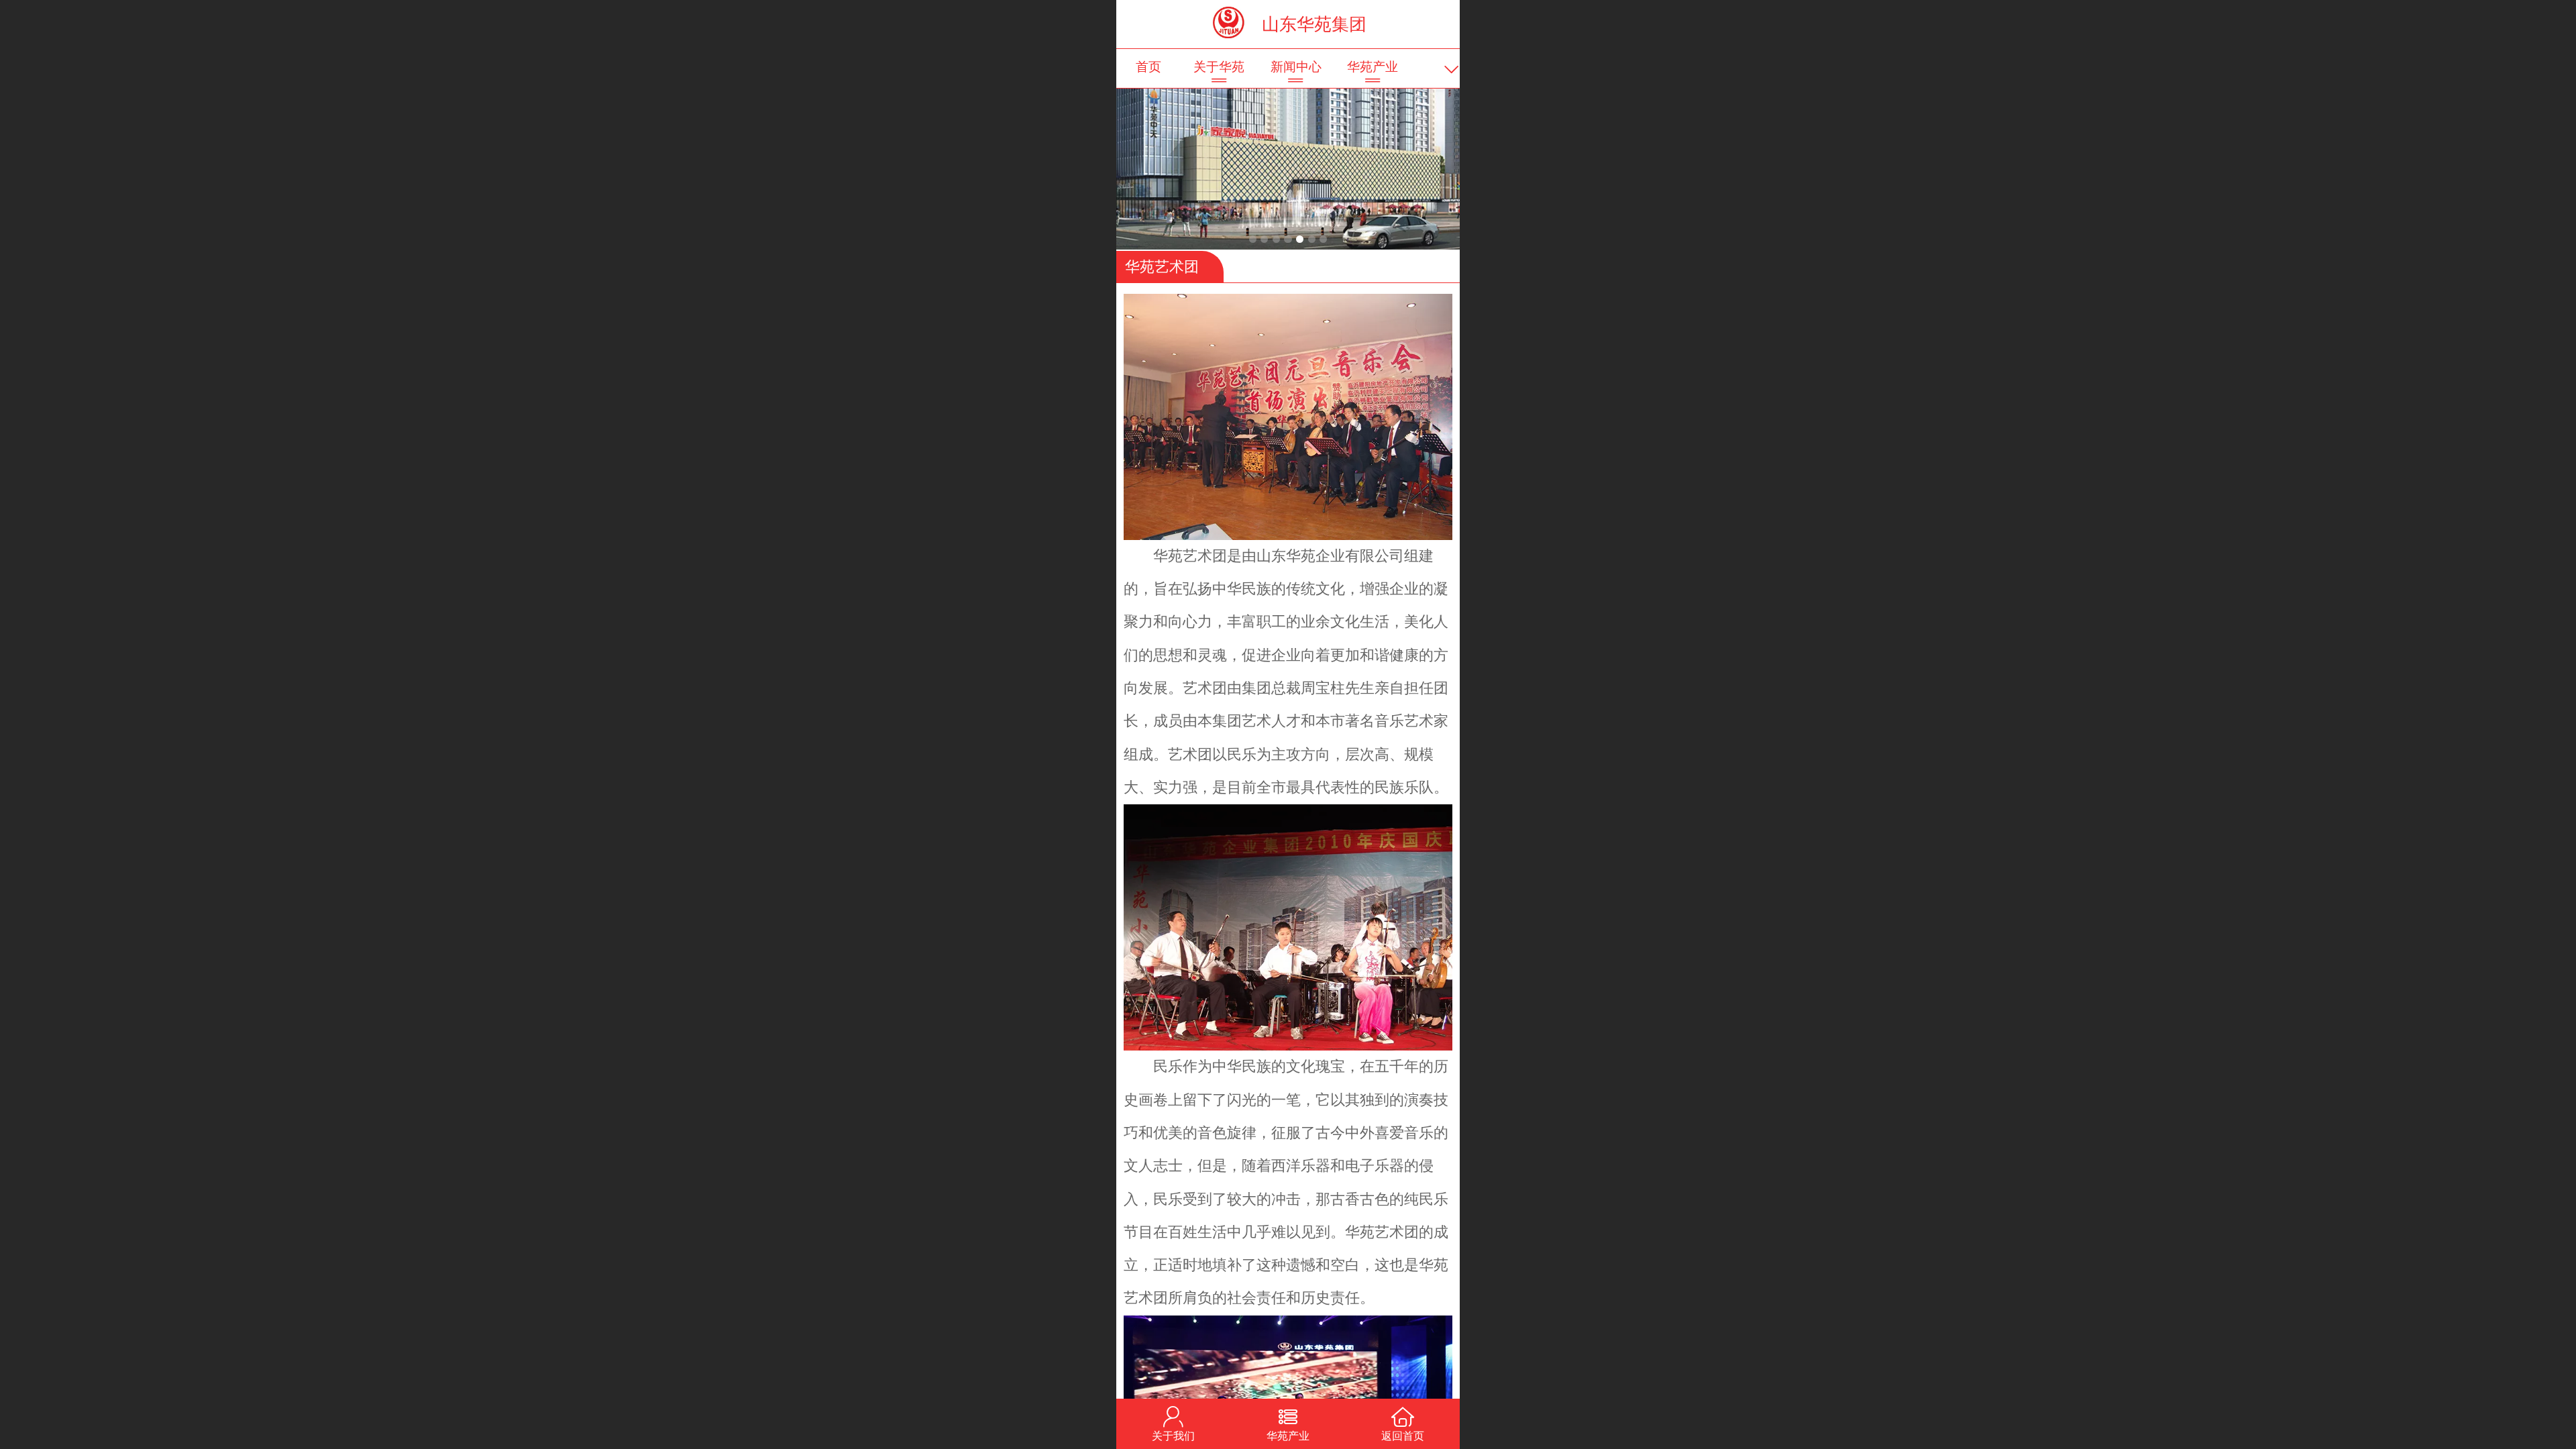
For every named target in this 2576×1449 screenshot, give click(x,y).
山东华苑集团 (1314, 24)
